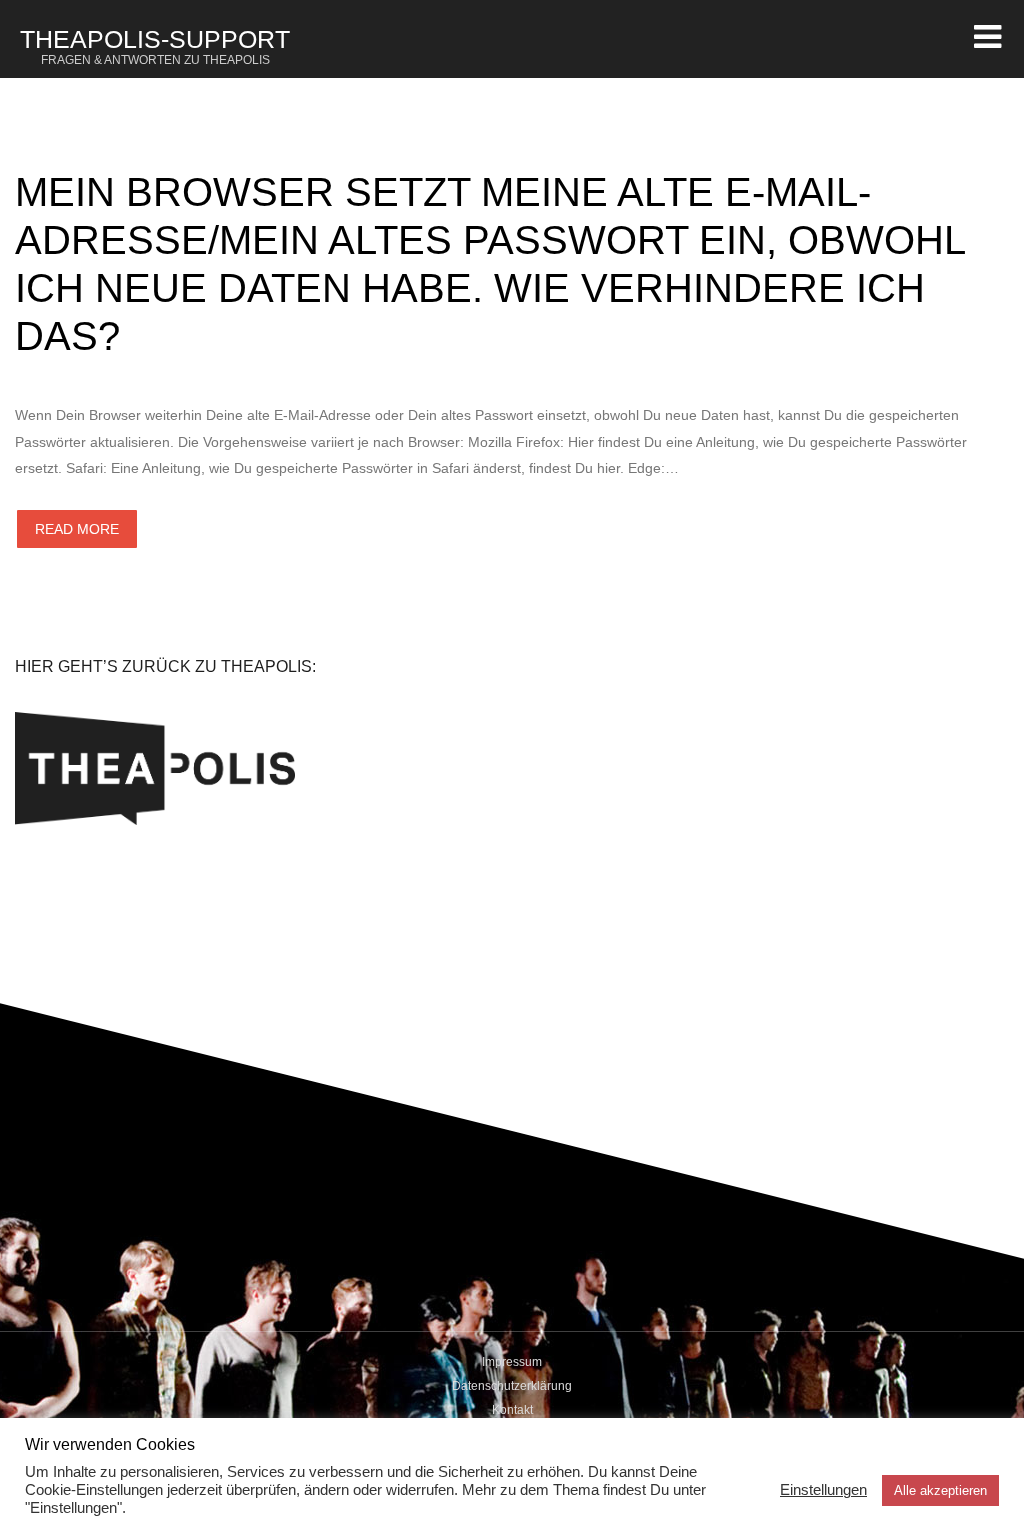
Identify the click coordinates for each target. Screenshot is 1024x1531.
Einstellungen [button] (823, 1490)
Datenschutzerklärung (512, 1386)
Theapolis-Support (155, 46)
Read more (77, 529)
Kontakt (512, 1410)
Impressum (512, 1362)
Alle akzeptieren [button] (940, 1490)
